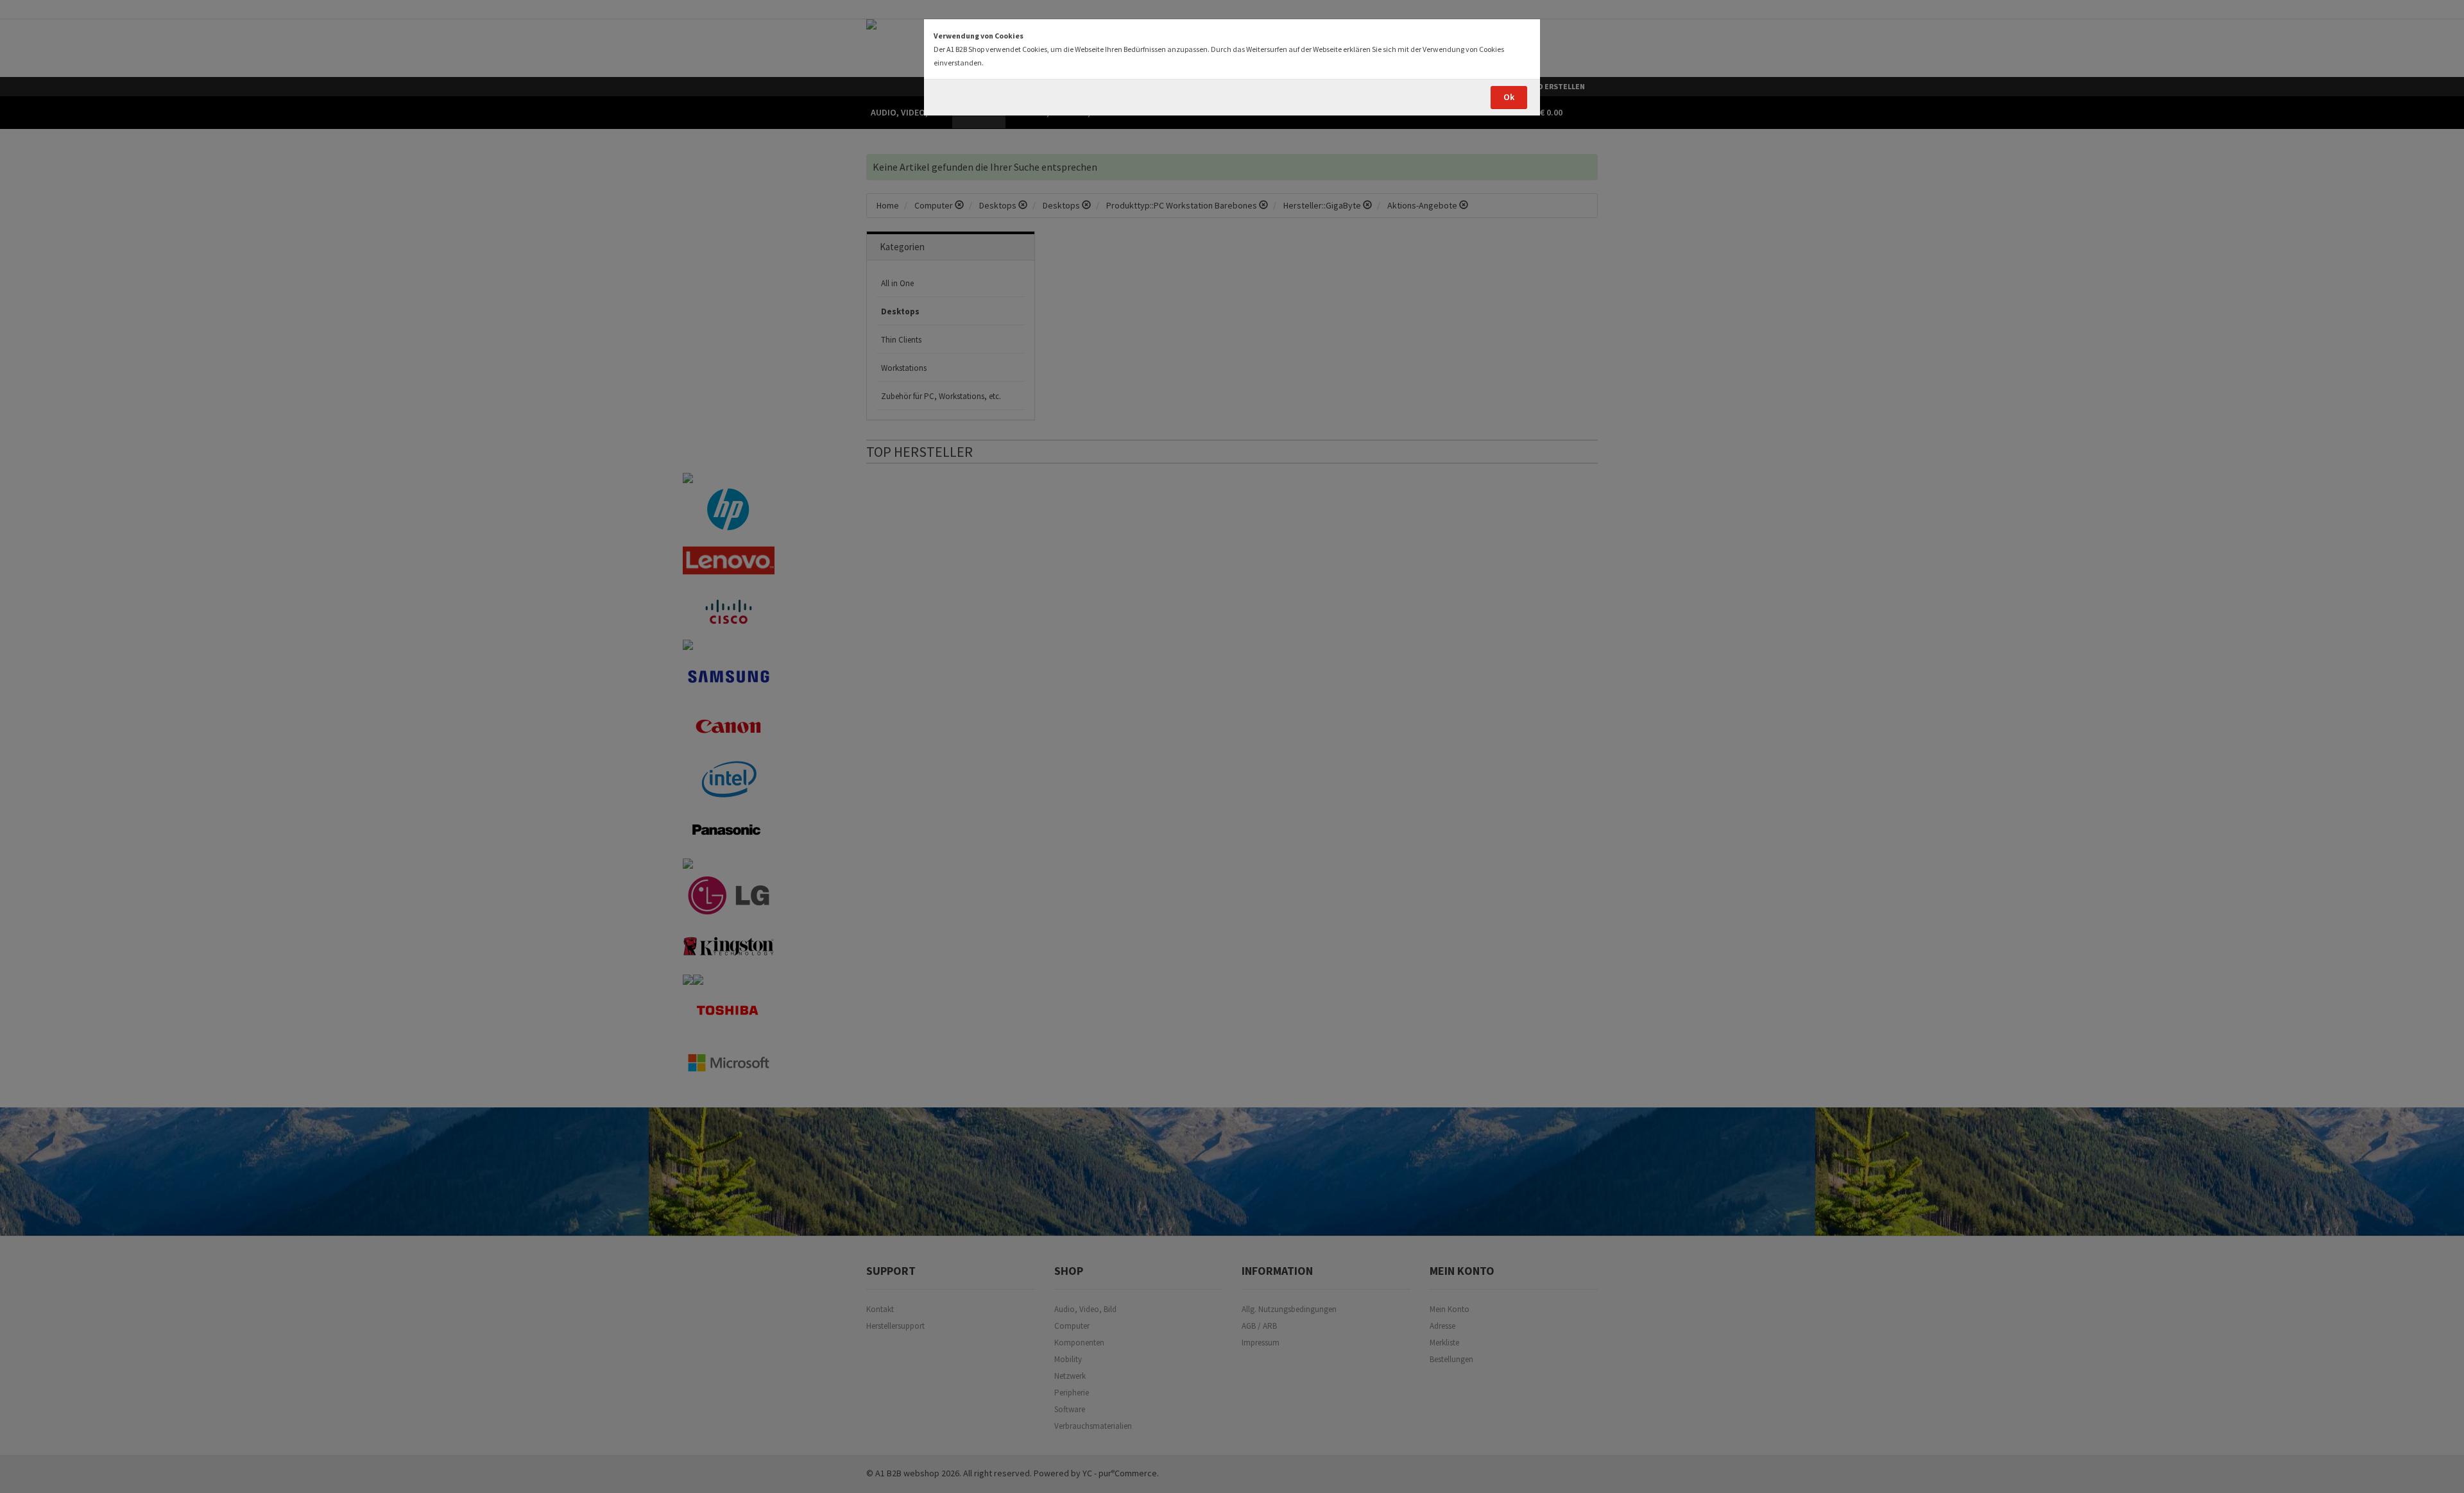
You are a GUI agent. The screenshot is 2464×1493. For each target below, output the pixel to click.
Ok (1509, 97)
